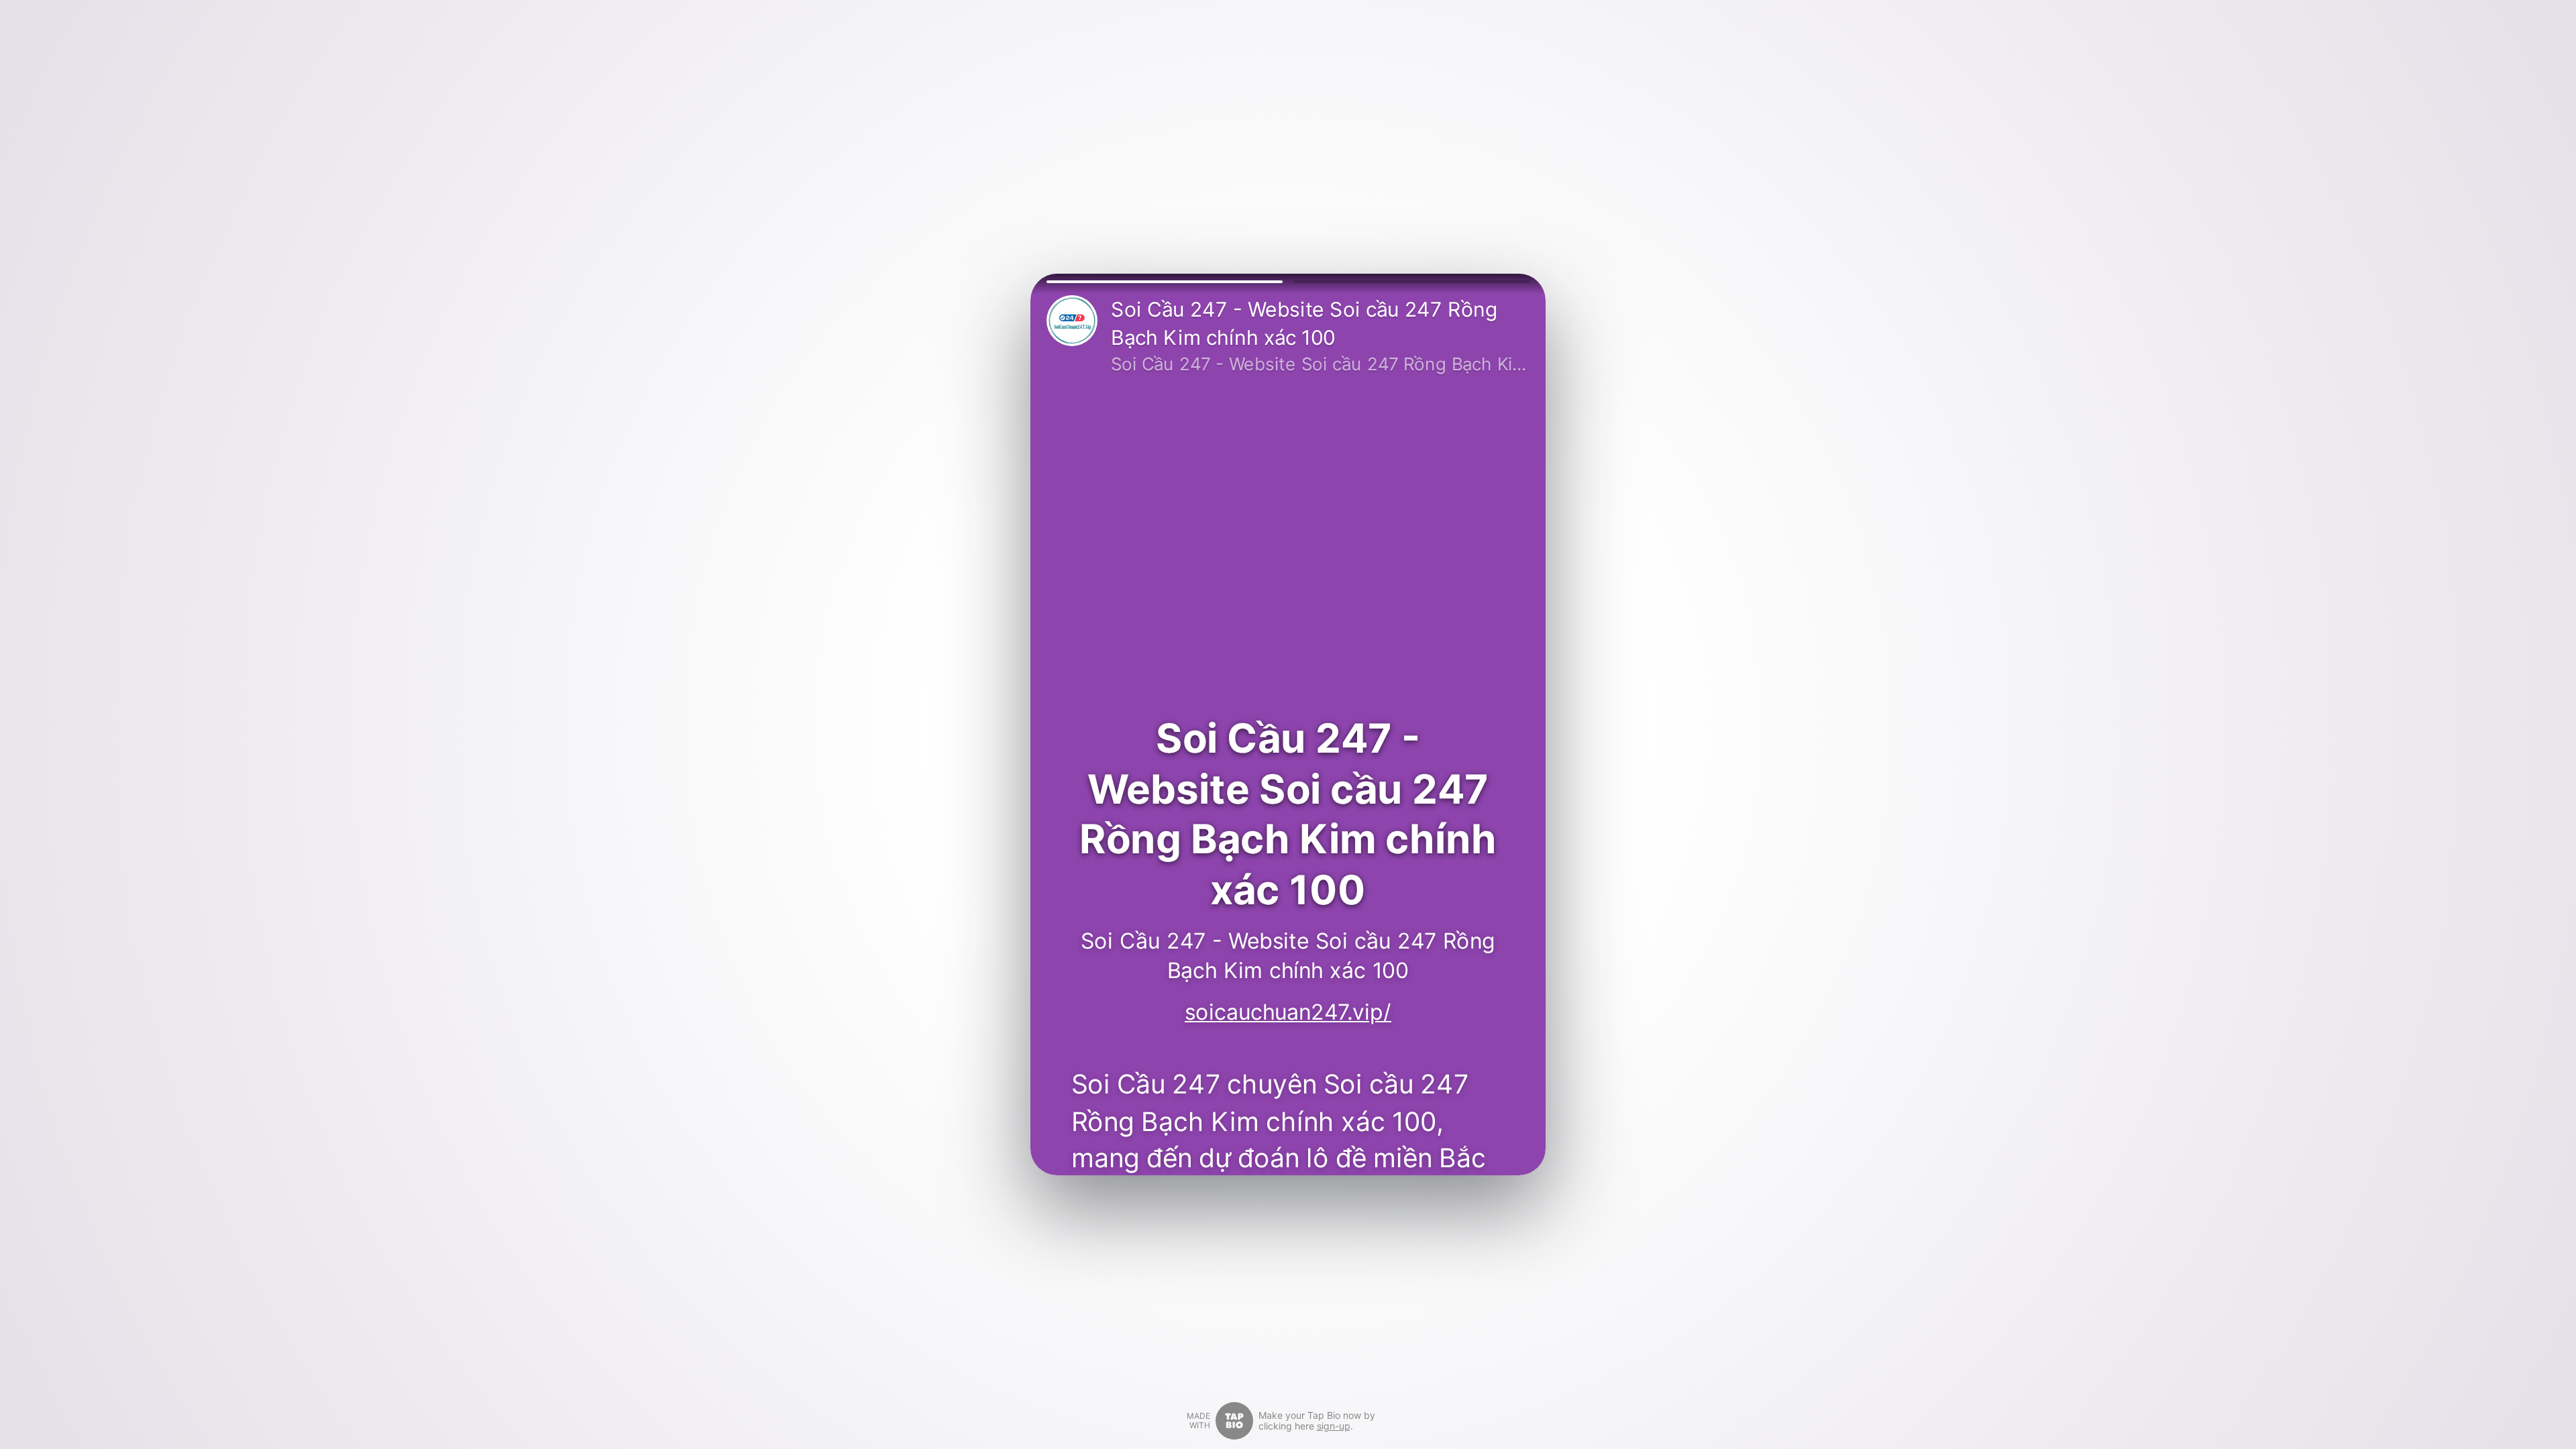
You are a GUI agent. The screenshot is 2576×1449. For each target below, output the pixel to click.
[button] (1165, 282)
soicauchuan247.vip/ (1288, 1012)
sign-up (1334, 1426)
